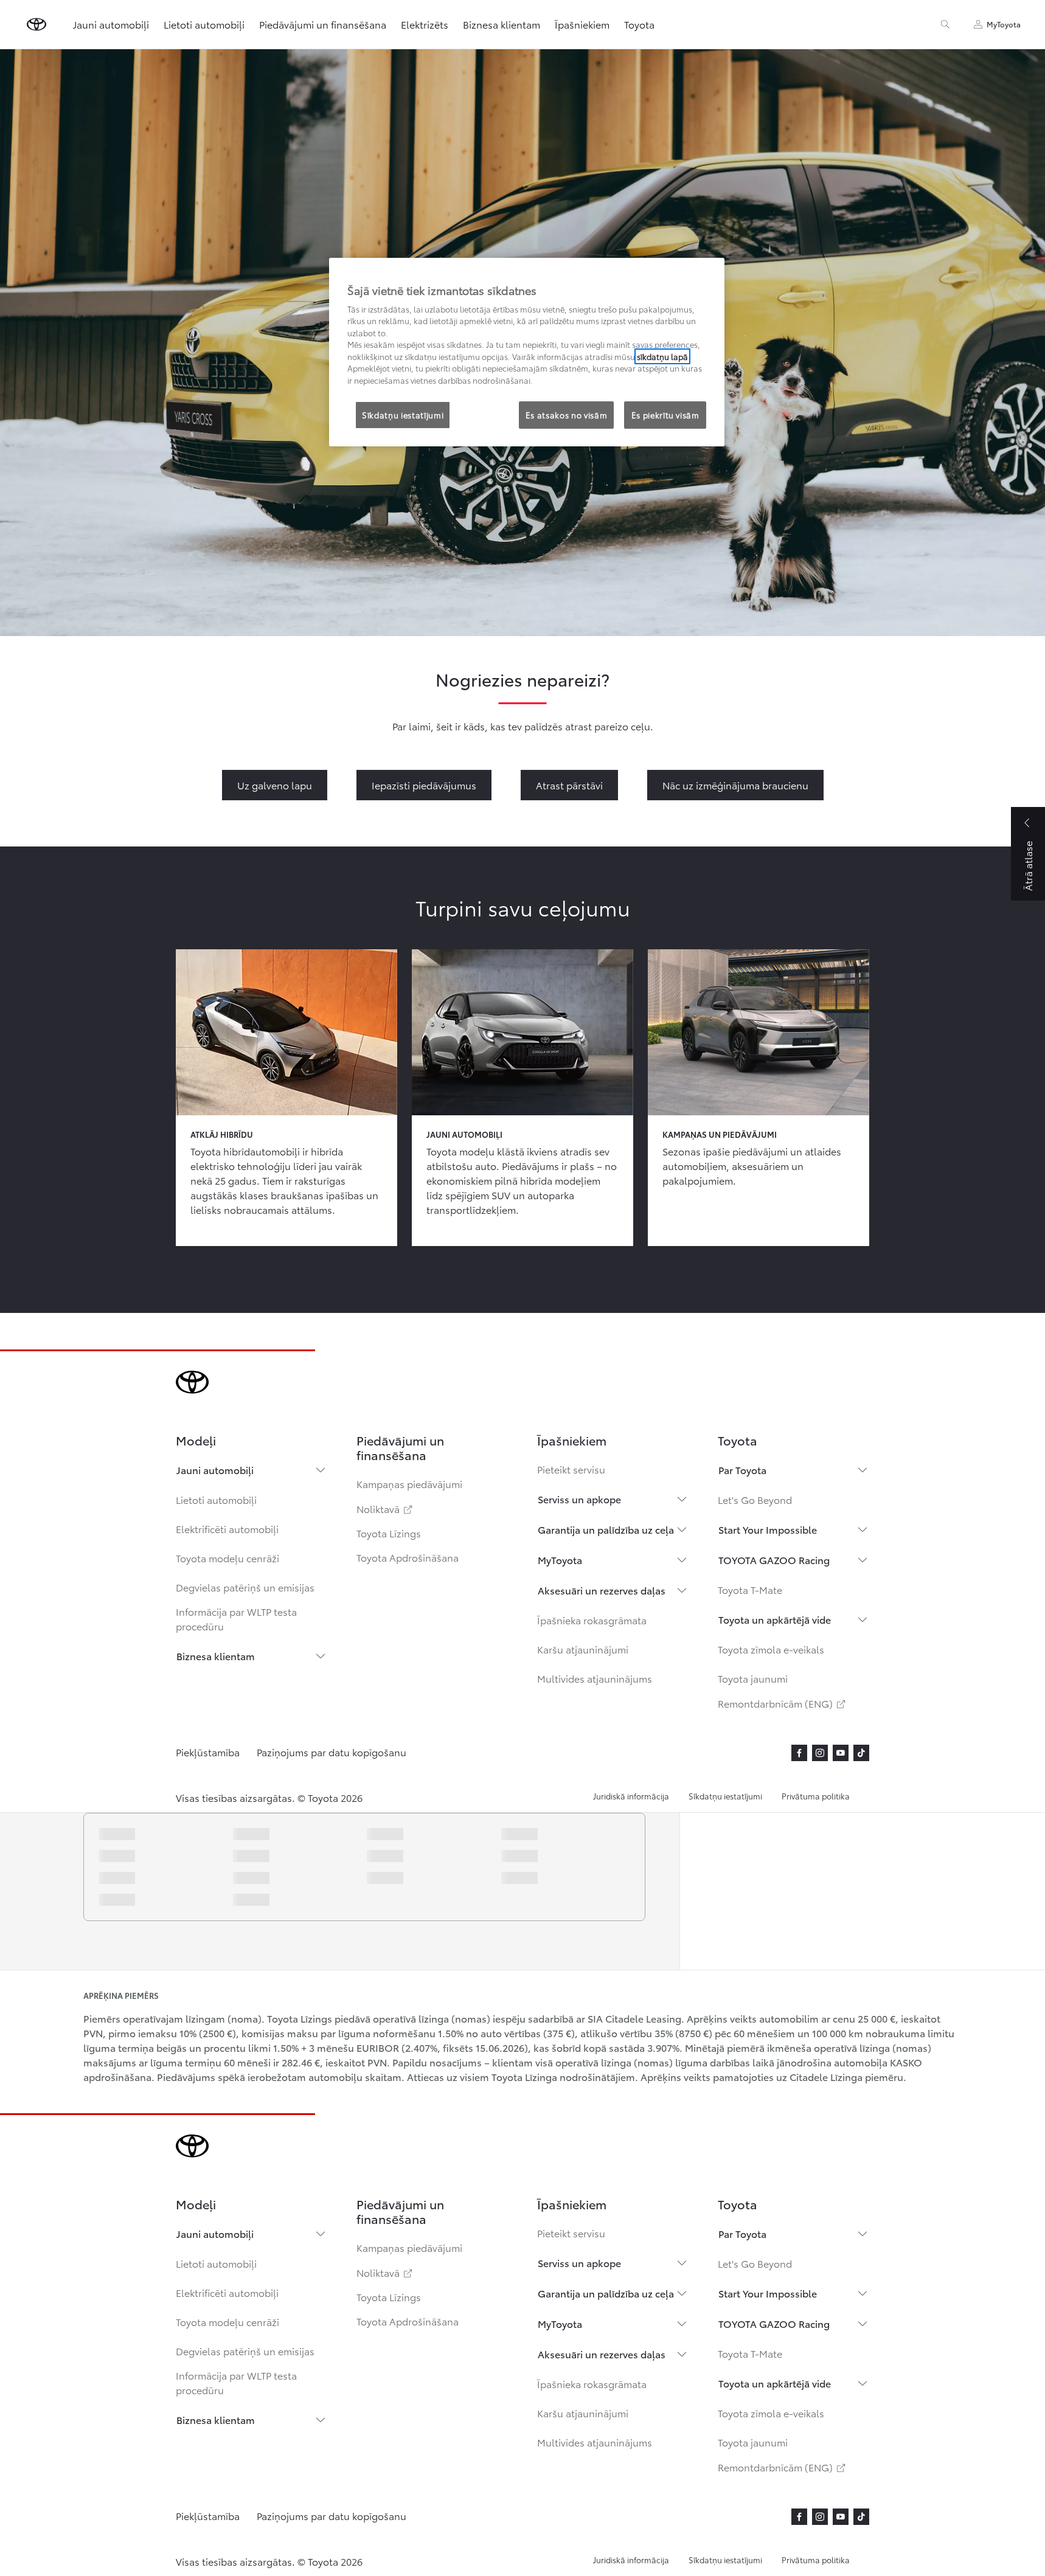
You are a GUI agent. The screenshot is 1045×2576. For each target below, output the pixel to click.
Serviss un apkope (579, 1499)
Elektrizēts (425, 24)
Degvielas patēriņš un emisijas (245, 1587)
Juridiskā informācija (631, 1796)
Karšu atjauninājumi (583, 1649)
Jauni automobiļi (215, 1470)
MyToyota (560, 1560)
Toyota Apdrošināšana (408, 1557)
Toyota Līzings (389, 1533)
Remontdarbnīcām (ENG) (783, 1703)
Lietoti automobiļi (216, 1499)
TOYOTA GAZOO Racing (774, 1560)
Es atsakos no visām (566, 415)
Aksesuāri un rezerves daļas (602, 1590)
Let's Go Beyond (755, 1499)
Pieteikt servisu (571, 1469)
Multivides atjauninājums (595, 1678)
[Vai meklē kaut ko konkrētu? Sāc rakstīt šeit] (945, 24)
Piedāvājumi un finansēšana (323, 24)
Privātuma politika (816, 1796)
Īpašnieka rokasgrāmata (592, 1620)
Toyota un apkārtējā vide (775, 1619)
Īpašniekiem (582, 24)
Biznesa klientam (216, 1656)
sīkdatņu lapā (662, 356)
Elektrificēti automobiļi (227, 1529)
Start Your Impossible (768, 1529)
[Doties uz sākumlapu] (36, 24)
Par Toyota (742, 1470)
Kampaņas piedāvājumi (409, 1484)
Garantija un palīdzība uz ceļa (606, 1529)
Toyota (639, 24)
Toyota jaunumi (753, 1678)
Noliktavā (385, 1508)
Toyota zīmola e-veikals (771, 1649)
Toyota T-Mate (750, 1589)
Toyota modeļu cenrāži (227, 1558)
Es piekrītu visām (665, 415)
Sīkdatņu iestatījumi (725, 1796)
